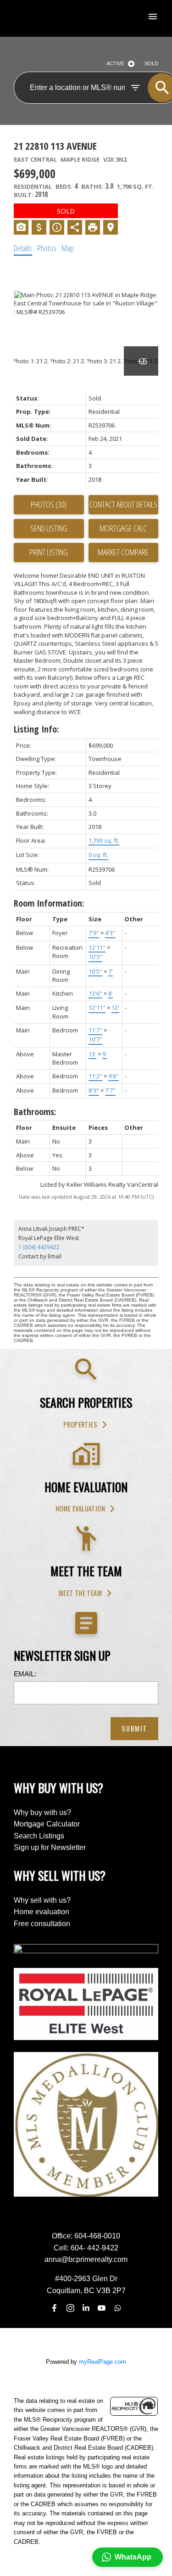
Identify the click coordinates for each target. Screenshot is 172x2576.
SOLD (151, 63)
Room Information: (49, 903)
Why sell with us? (42, 1900)
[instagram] (70, 2308)
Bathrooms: (35, 1112)
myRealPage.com (103, 2362)
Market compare (123, 552)
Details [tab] (23, 248)
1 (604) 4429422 (39, 1247)
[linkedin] (86, 2308)
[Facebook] (55, 2308)
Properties (80, 1425)
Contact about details (123, 504)
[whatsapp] (117, 2308)
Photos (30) (49, 504)
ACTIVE (115, 63)
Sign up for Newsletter (50, 1847)
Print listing (49, 552)
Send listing (49, 528)
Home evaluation (80, 1509)
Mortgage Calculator (47, 1824)
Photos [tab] (47, 248)
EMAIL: (25, 1674)
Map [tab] (68, 248)
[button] (86, 1425)
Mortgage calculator (124, 529)
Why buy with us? (42, 1812)
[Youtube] (102, 2308)
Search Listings (39, 1836)
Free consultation (42, 1924)
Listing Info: (36, 729)
